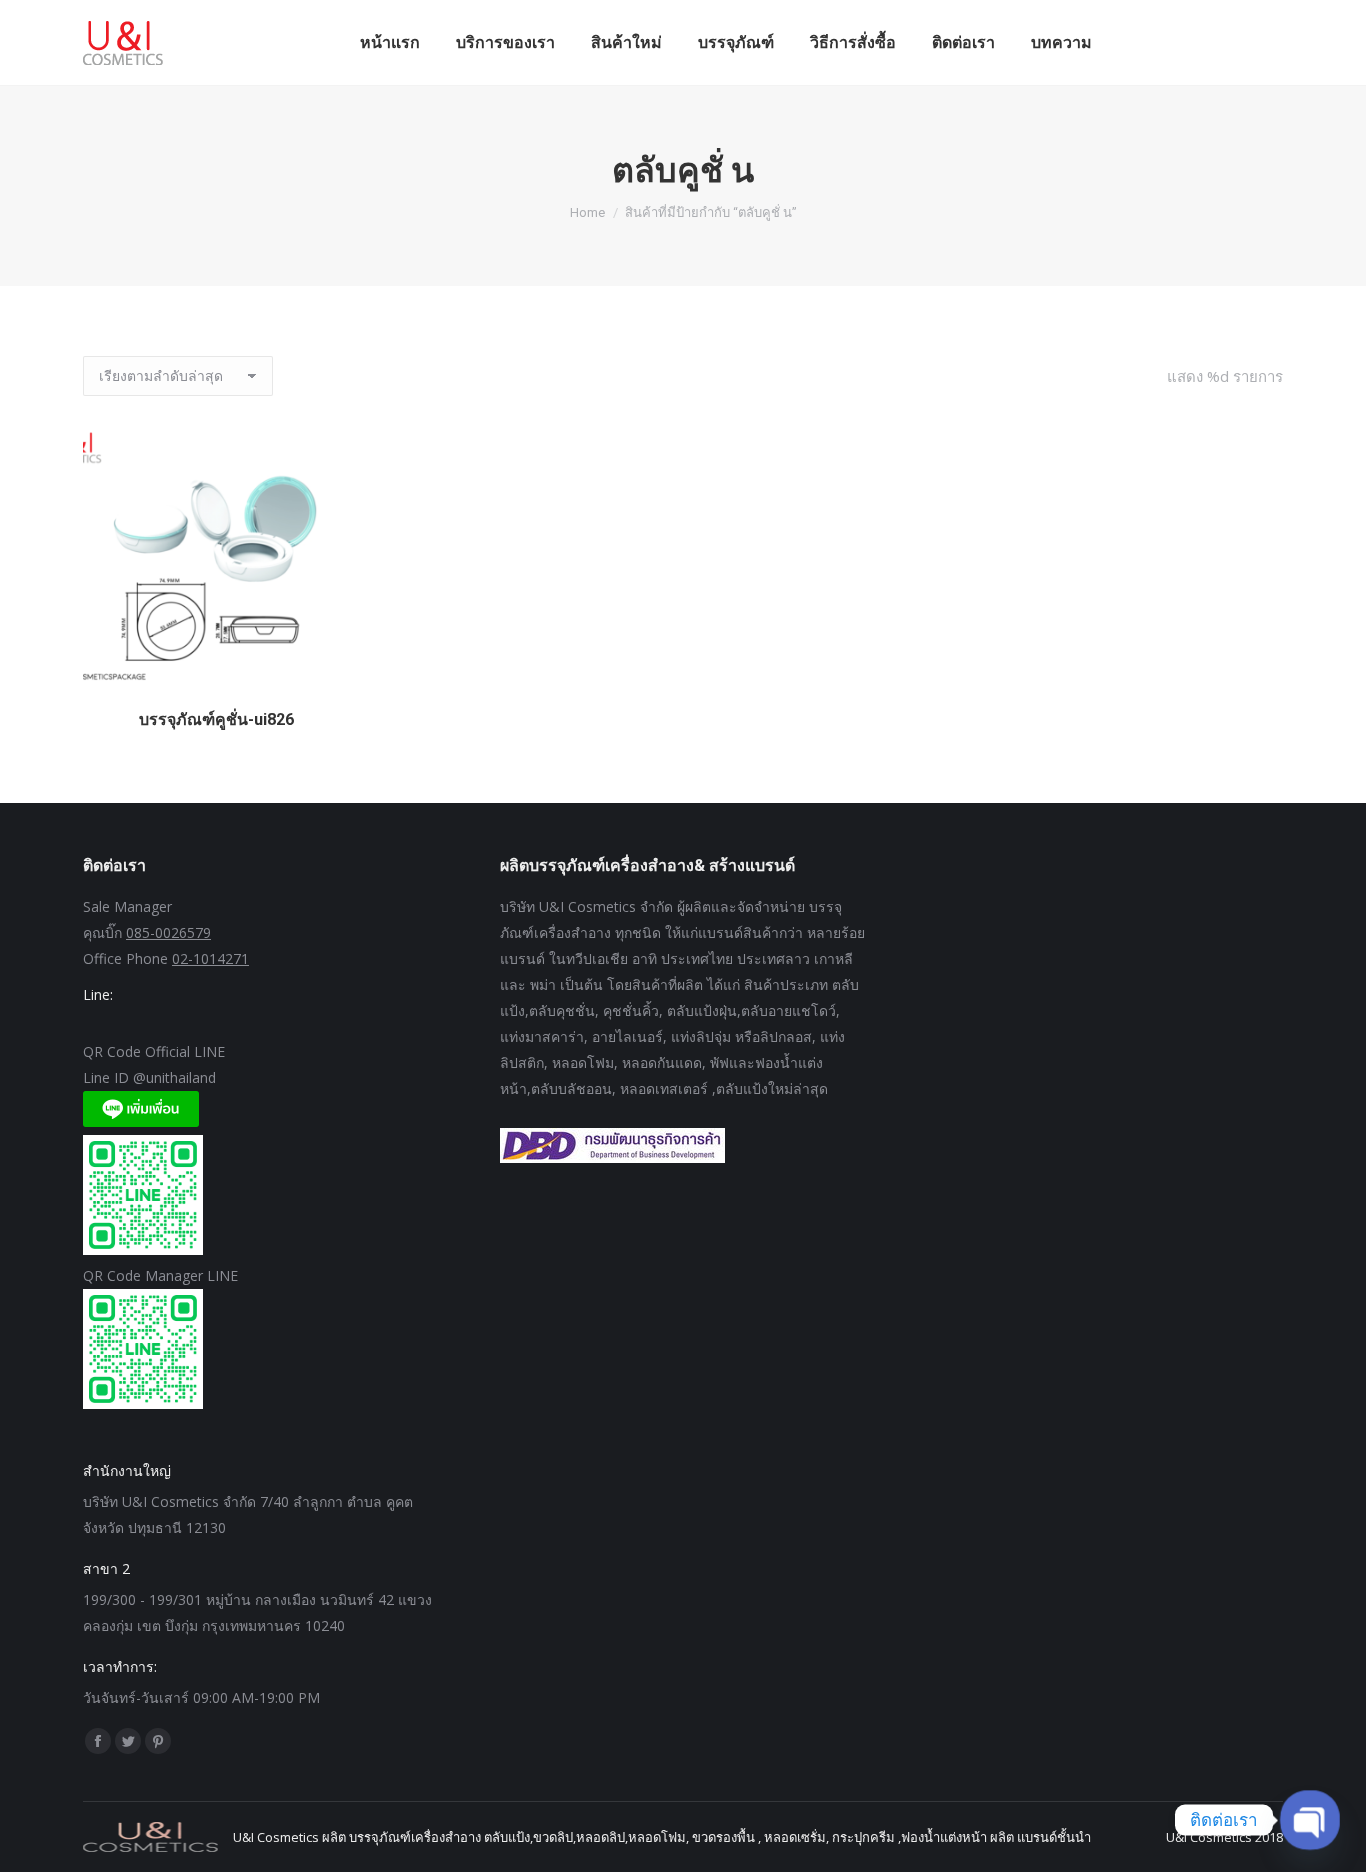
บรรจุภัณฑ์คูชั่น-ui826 (216, 719)
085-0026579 (168, 932)
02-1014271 (210, 958)
